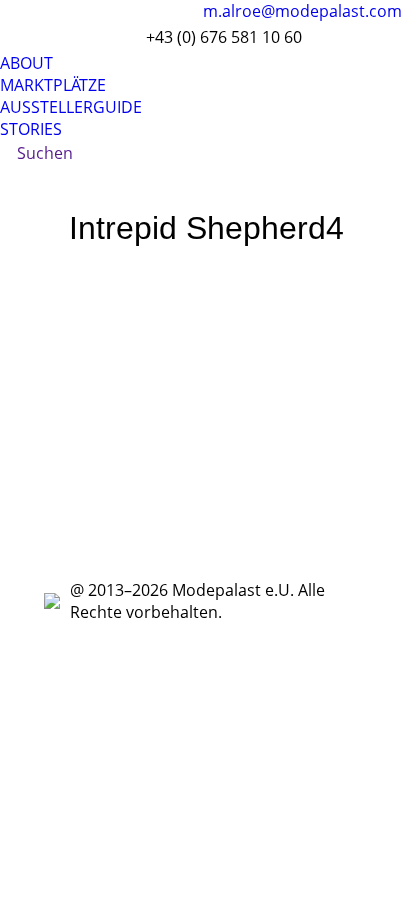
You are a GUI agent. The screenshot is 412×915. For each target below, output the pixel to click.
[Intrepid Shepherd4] (206, 411)
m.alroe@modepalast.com (302, 11)
